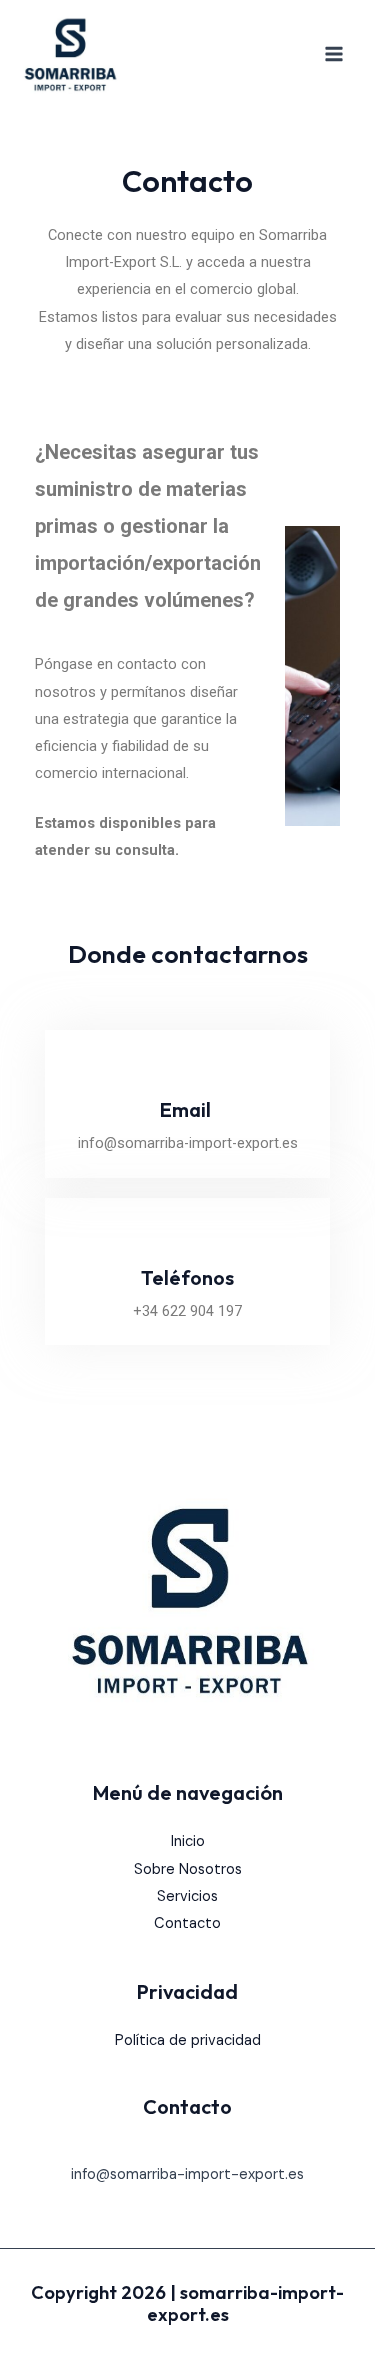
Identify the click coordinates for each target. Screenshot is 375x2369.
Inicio (188, 1841)
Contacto (187, 1923)
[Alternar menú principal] (334, 54)
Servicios (187, 1896)
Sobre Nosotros (188, 1869)
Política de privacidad (188, 2040)
